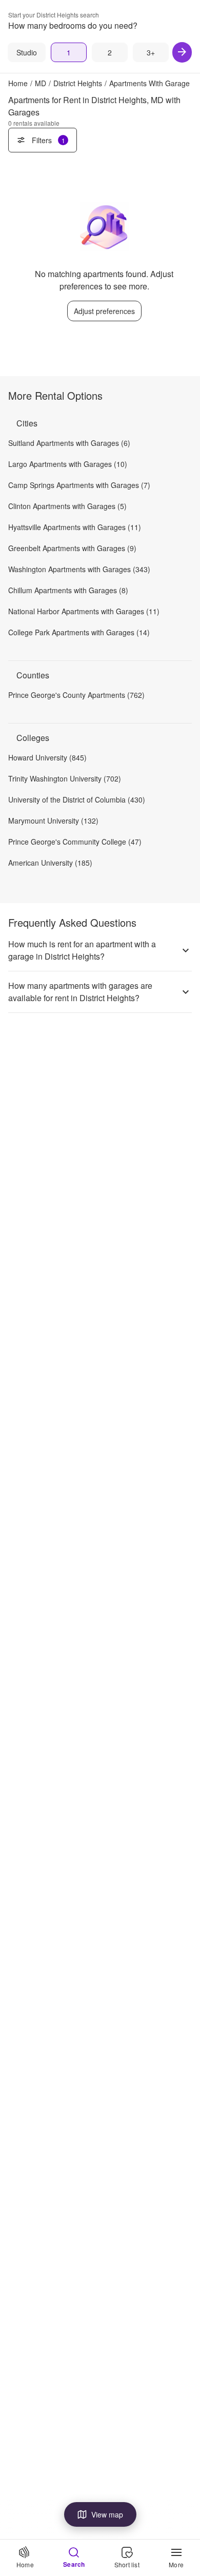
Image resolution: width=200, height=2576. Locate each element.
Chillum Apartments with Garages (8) (68, 590)
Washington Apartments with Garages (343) (79, 569)
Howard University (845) (47, 757)
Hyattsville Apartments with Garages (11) (75, 527)
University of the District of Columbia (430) (77, 799)
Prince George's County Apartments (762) (76, 695)
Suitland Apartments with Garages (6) (69, 443)
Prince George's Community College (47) (75, 842)
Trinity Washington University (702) (65, 778)
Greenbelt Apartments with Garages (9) (72, 548)
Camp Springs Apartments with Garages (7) (79, 485)
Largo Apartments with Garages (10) (68, 464)
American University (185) (50, 863)
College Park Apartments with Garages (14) (79, 632)
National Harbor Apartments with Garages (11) (84, 611)
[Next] (182, 52)
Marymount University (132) (53, 821)
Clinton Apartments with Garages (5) (67, 506)
